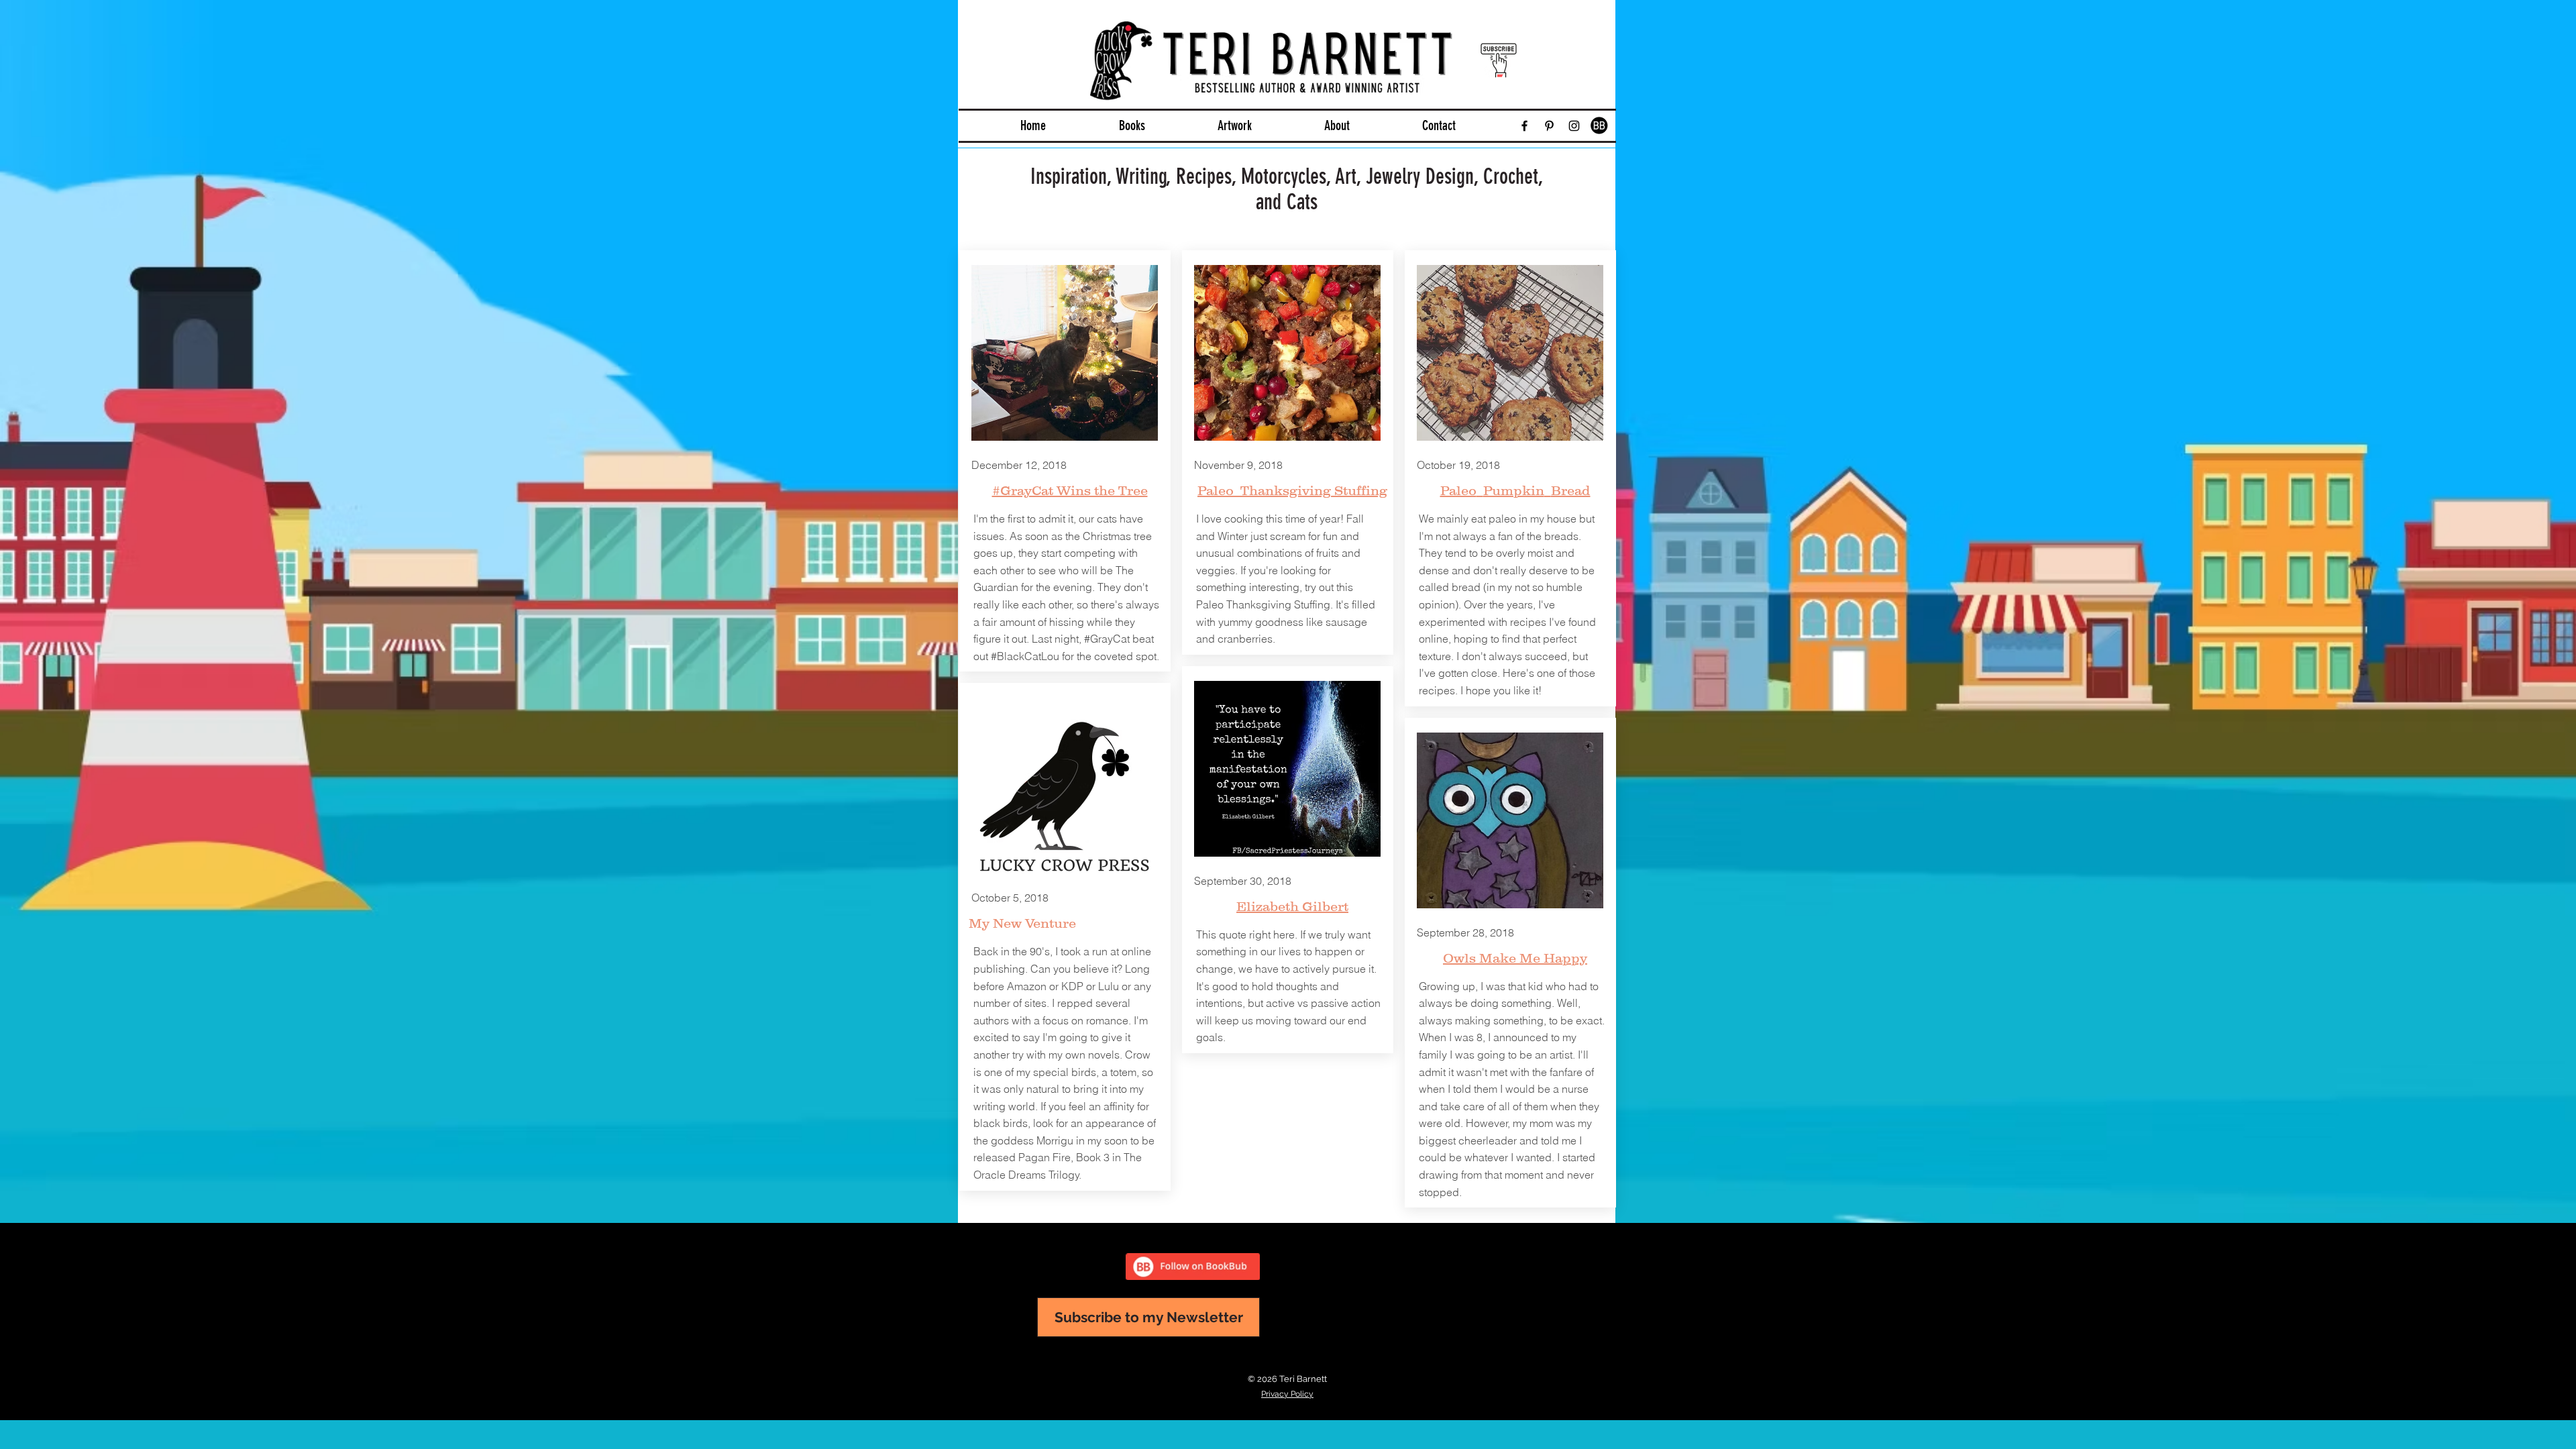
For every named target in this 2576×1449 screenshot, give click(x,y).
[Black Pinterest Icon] (1549, 126)
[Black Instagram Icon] (1574, 126)
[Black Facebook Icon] (1524, 126)
